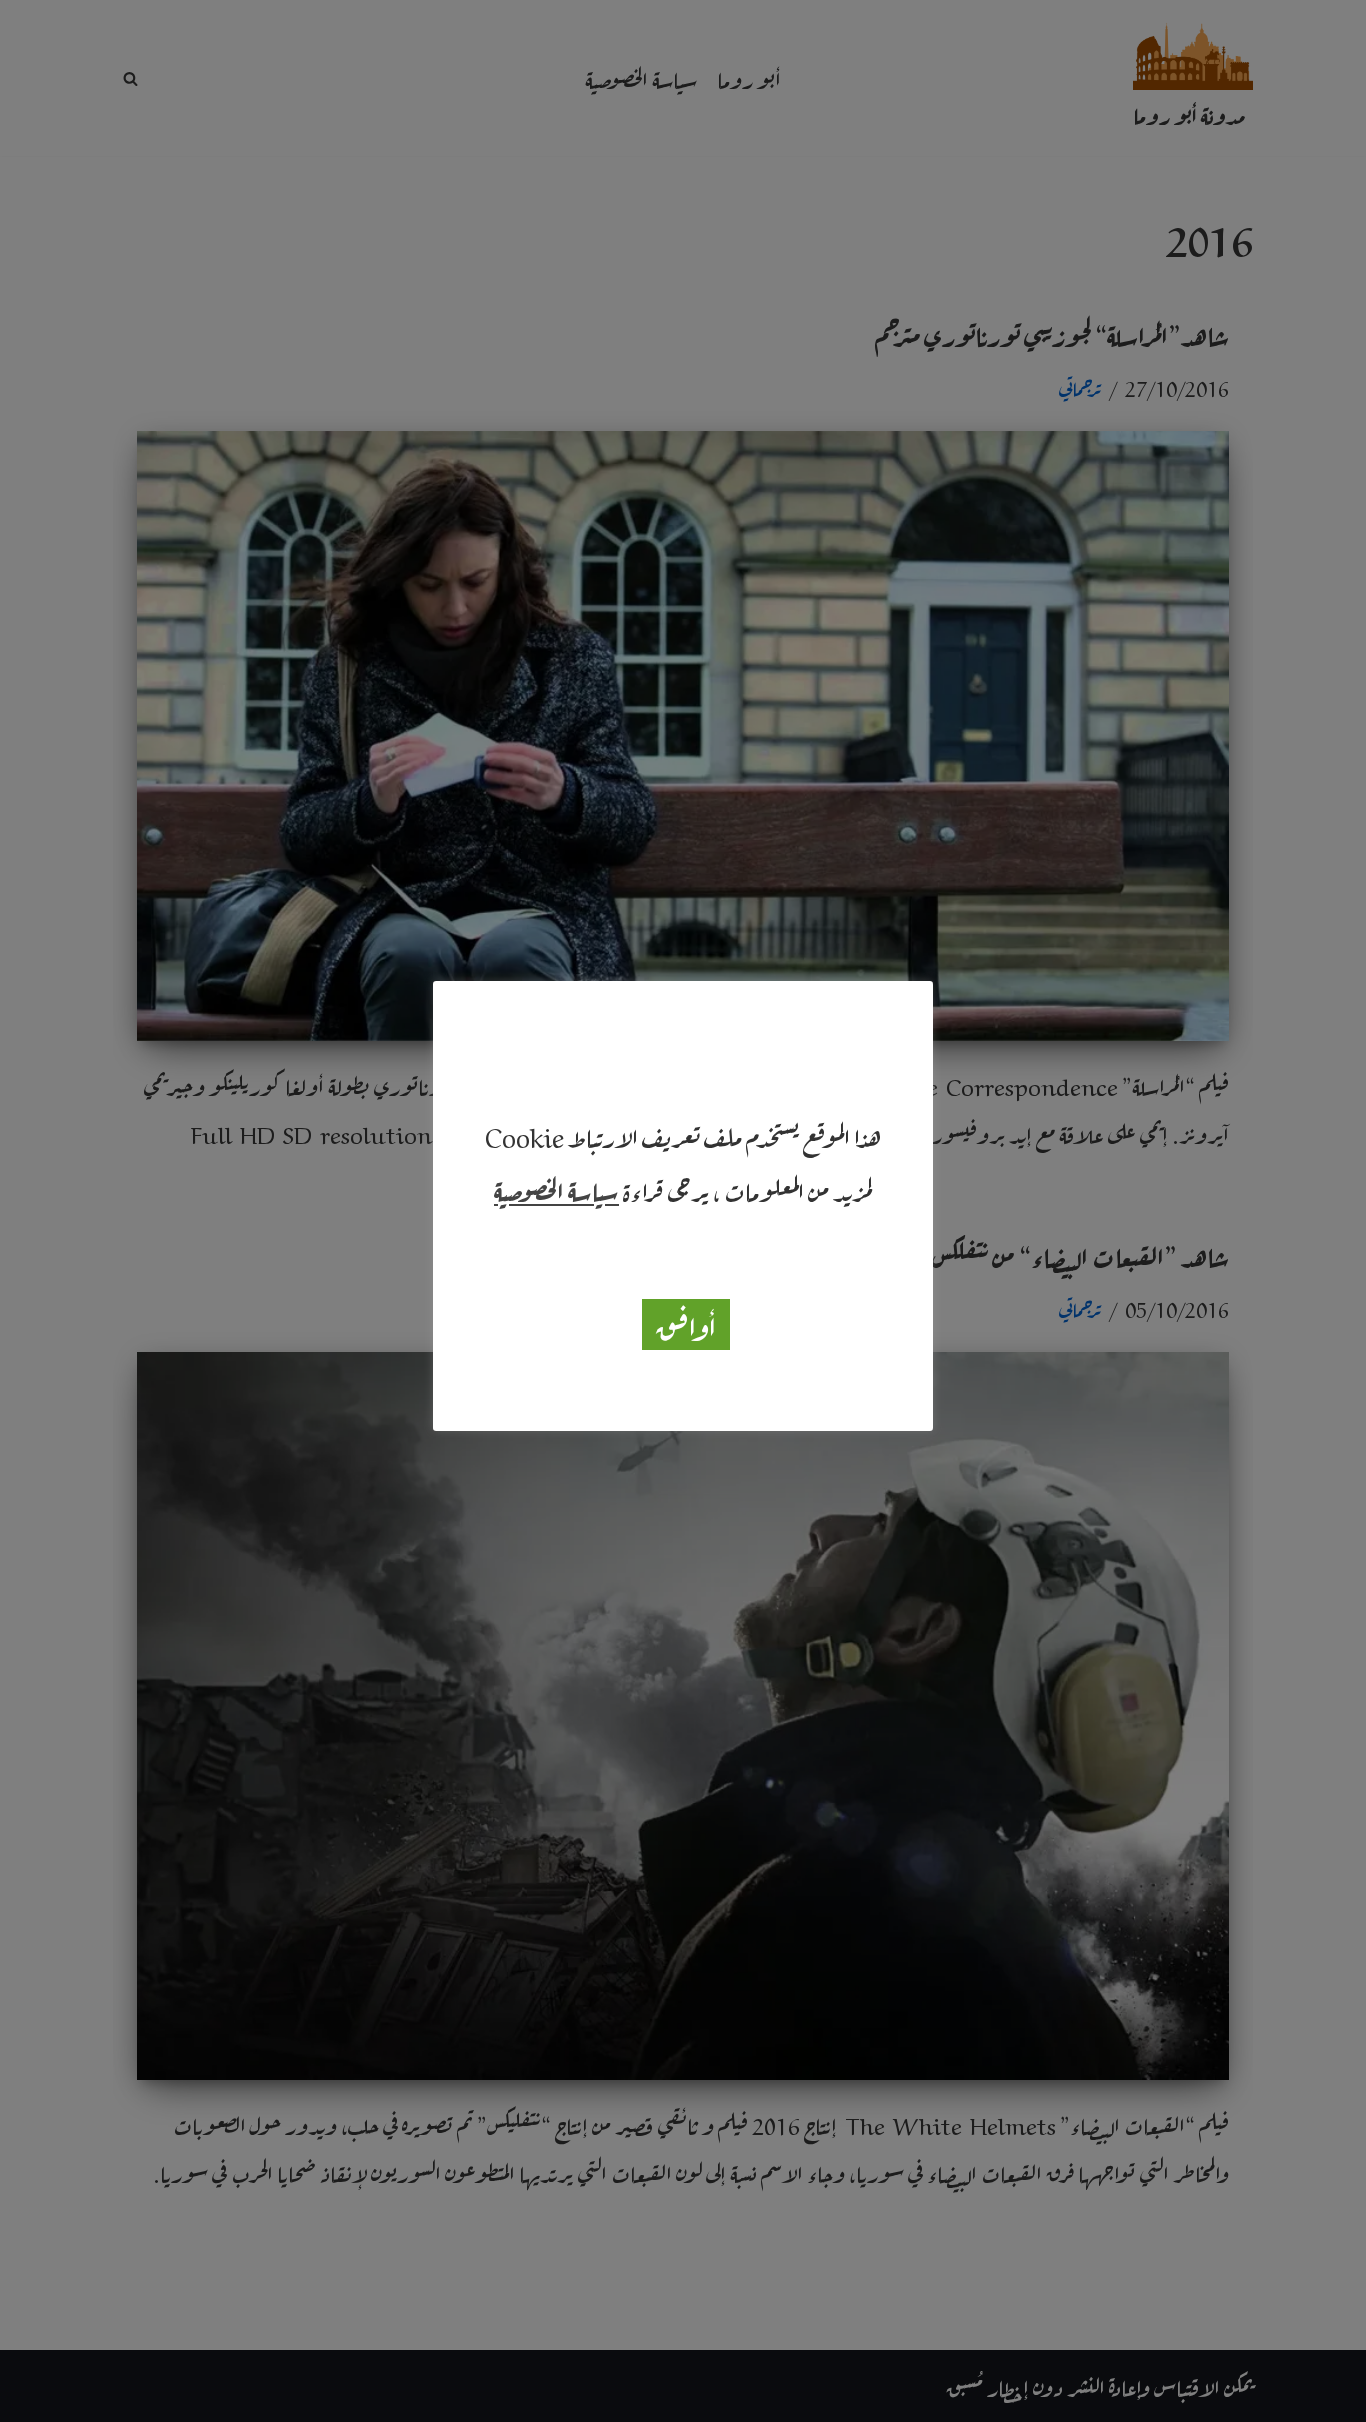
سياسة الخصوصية (556, 1189)
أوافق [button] (686, 1324)
